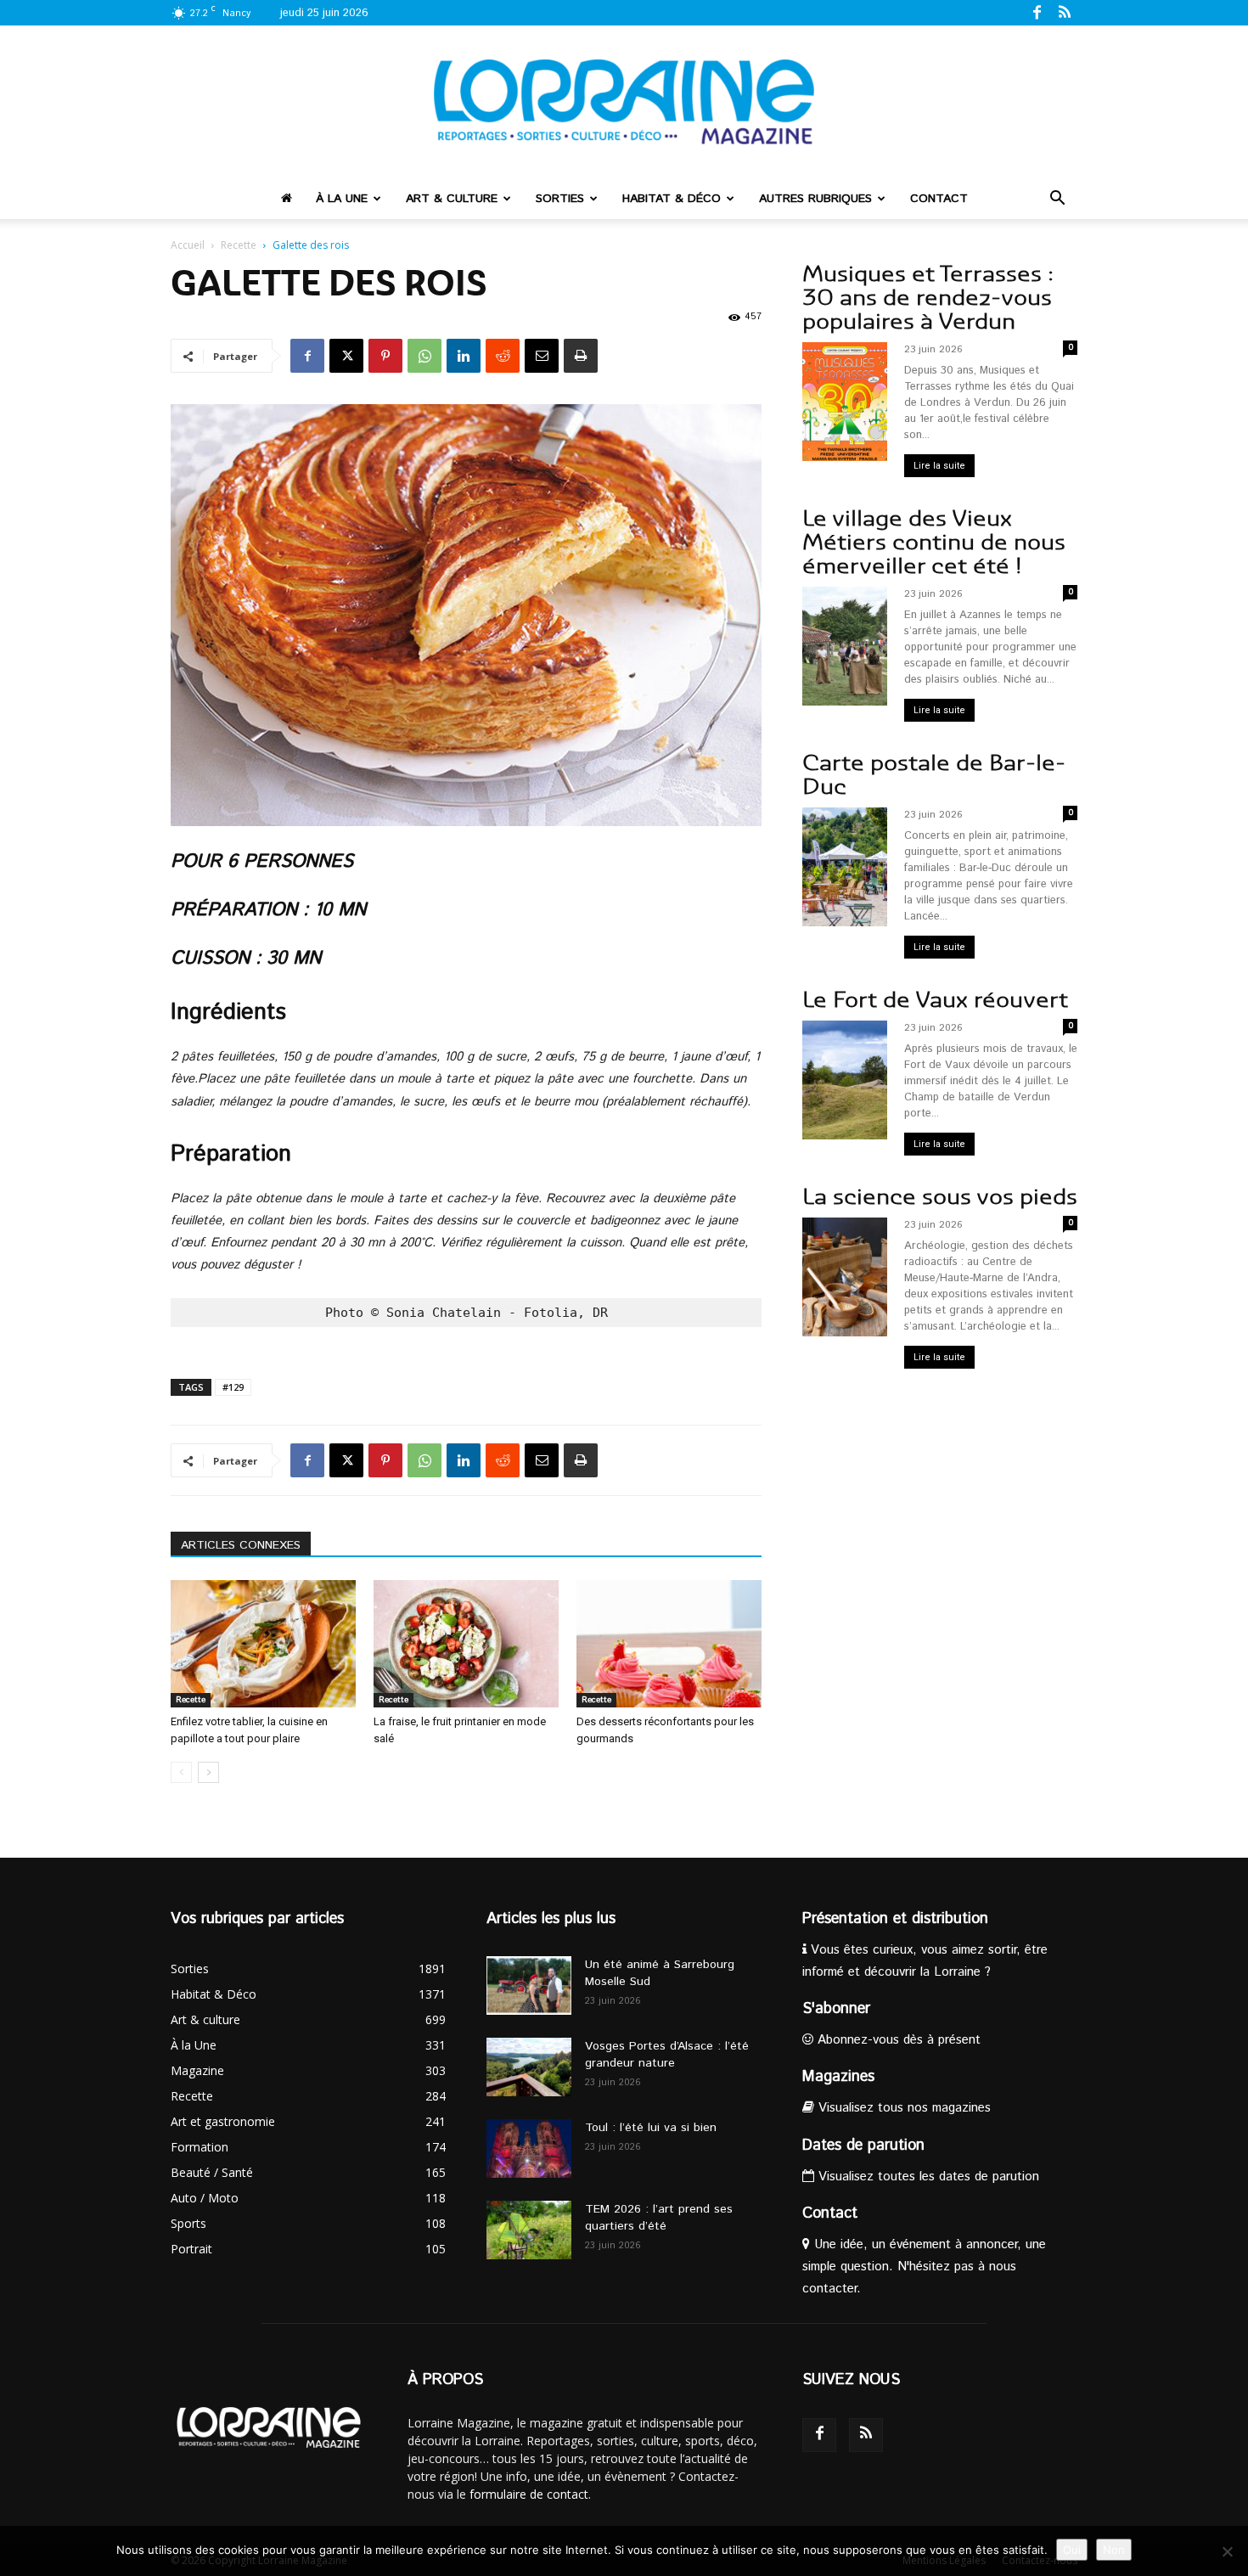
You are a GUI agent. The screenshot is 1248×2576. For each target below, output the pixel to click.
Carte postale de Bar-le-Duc (934, 775)
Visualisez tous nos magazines (902, 2108)
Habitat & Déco (672, 199)
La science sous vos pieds (940, 1197)
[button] (1057, 200)
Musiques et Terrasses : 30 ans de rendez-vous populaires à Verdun (928, 298)
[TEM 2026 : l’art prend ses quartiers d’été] (529, 2230)
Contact (939, 199)
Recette (239, 245)
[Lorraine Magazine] (624, 102)
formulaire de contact (529, 2494)
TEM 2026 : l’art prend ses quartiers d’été (659, 2218)
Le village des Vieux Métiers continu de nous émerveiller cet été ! (934, 542)
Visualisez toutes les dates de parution (927, 2177)
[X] (346, 356)
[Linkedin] (464, 356)
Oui (1072, 2550)
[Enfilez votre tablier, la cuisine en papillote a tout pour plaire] (263, 1644)
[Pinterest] (385, 356)
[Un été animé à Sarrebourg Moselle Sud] (529, 1985)
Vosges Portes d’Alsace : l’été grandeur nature (667, 2055)
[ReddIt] (503, 356)
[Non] (1227, 2551)
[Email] (542, 356)
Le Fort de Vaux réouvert (935, 1000)
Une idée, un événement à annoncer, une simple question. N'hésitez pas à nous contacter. (924, 2267)
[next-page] (208, 1772)
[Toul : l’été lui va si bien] (529, 2149)
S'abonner (836, 2009)
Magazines (838, 2077)
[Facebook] (1037, 12)
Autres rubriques (815, 199)
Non (1114, 2550)
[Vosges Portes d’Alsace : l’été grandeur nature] (529, 2067)
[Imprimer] (581, 356)
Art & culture (452, 199)
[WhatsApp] (424, 356)
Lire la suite (939, 466)
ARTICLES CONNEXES (241, 1545)
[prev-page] (181, 1772)
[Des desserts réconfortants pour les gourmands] (669, 1644)
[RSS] (1065, 12)
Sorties (560, 199)
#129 (233, 1387)
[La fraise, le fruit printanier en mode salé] (466, 1644)
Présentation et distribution (895, 1919)
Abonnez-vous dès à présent (897, 2040)
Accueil (188, 245)
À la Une (342, 199)
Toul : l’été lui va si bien (651, 2128)
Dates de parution (863, 2146)
